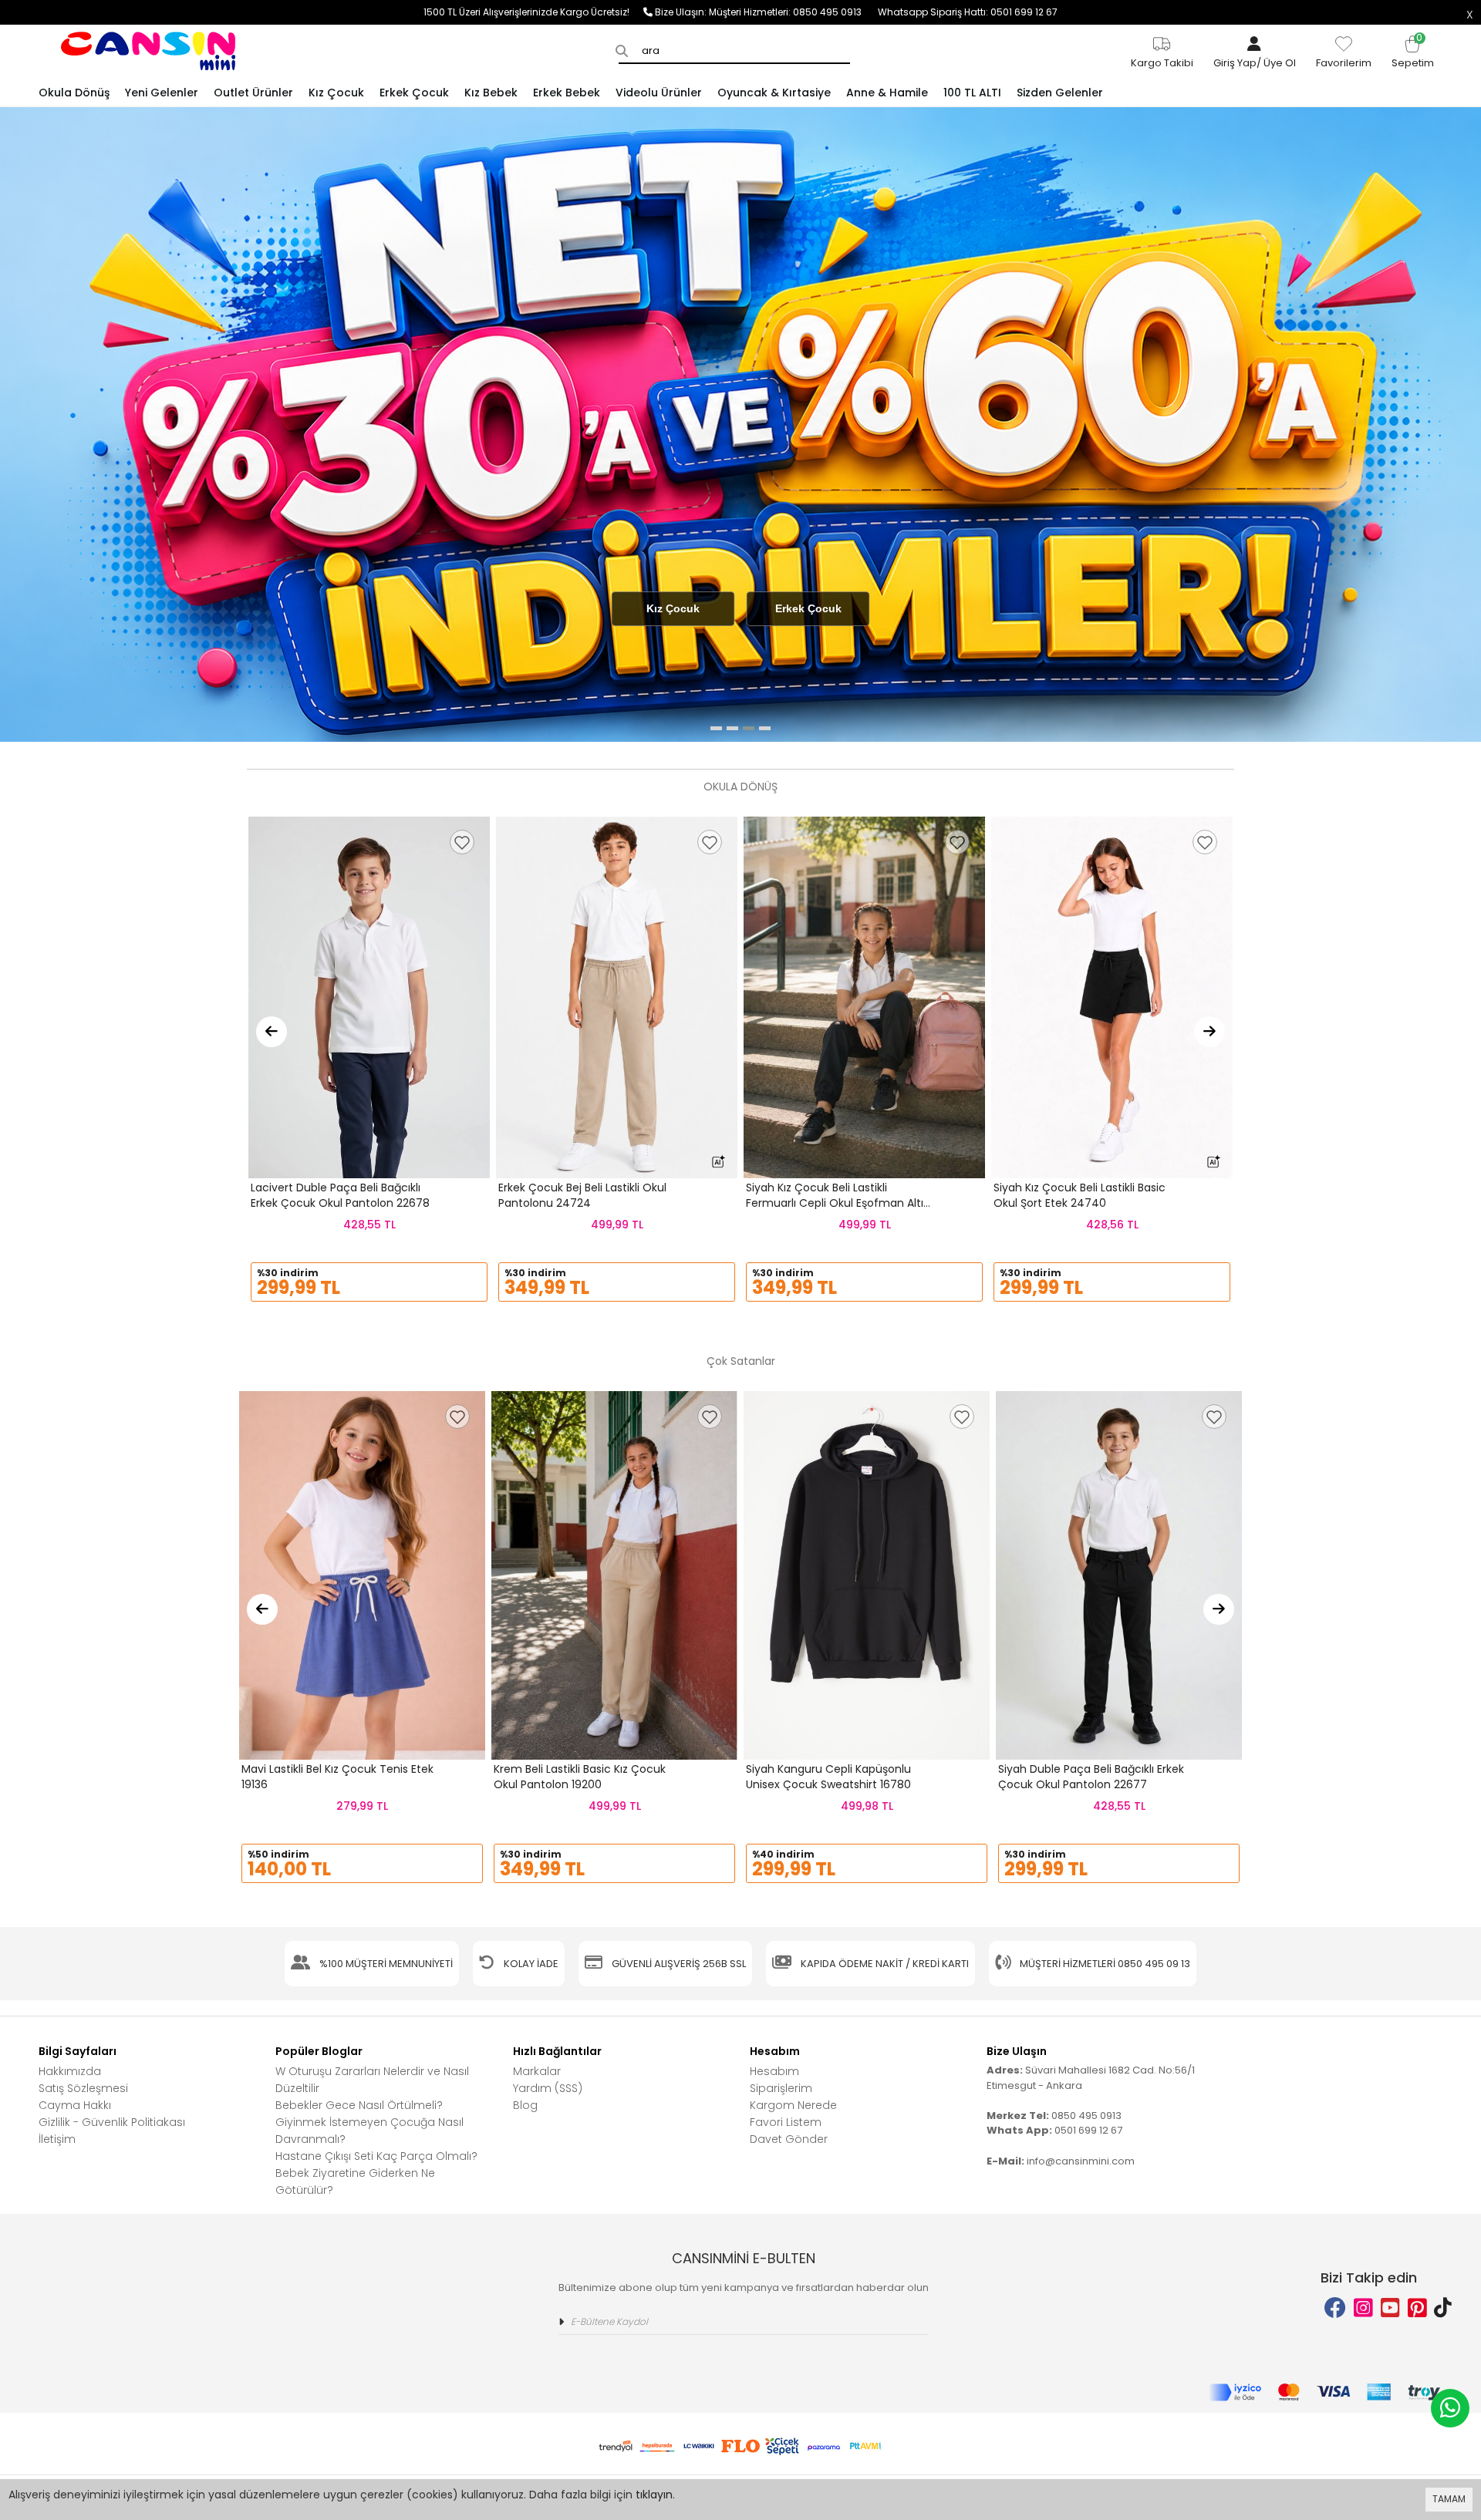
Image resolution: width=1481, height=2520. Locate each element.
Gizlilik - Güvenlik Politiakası (112, 2122)
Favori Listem (786, 2122)
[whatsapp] (1450, 2408)
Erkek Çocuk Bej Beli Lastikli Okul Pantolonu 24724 (582, 1195)
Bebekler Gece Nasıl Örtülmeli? (359, 2105)
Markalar (537, 2071)
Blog (525, 2105)
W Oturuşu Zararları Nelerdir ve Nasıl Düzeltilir (372, 2080)
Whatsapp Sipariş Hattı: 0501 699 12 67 (968, 12)
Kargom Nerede (793, 2105)
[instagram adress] (1363, 2308)
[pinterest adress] (1417, 2308)
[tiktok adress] (1443, 2308)
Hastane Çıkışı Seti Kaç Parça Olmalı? (376, 2156)
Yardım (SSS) (548, 2088)
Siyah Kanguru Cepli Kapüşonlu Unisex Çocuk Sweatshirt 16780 (828, 1777)
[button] (716, 728)
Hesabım (774, 2071)
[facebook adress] (1335, 2308)
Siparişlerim (781, 2088)
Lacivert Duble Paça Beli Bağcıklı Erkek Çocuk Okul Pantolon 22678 (340, 1195)
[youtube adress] (1390, 2308)
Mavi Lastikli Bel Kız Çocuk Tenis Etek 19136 (337, 1777)
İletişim (57, 2139)
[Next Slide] (1209, 1032)
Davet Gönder (789, 2139)
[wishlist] (462, 842)
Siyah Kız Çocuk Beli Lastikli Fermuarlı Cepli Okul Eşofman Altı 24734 (835, 1203)
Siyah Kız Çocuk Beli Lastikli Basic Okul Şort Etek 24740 (1080, 1195)
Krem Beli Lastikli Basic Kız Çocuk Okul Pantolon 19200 (580, 1777)
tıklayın (654, 2495)
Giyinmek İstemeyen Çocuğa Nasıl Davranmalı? (369, 2131)
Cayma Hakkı (75, 2105)
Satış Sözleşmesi (83, 2088)
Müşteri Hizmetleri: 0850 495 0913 (793, 12)
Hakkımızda (70, 2071)
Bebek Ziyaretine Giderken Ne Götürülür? (355, 2181)
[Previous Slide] (272, 1032)
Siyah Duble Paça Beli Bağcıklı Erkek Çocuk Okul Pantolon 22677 (1091, 1777)
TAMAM (1449, 2499)
